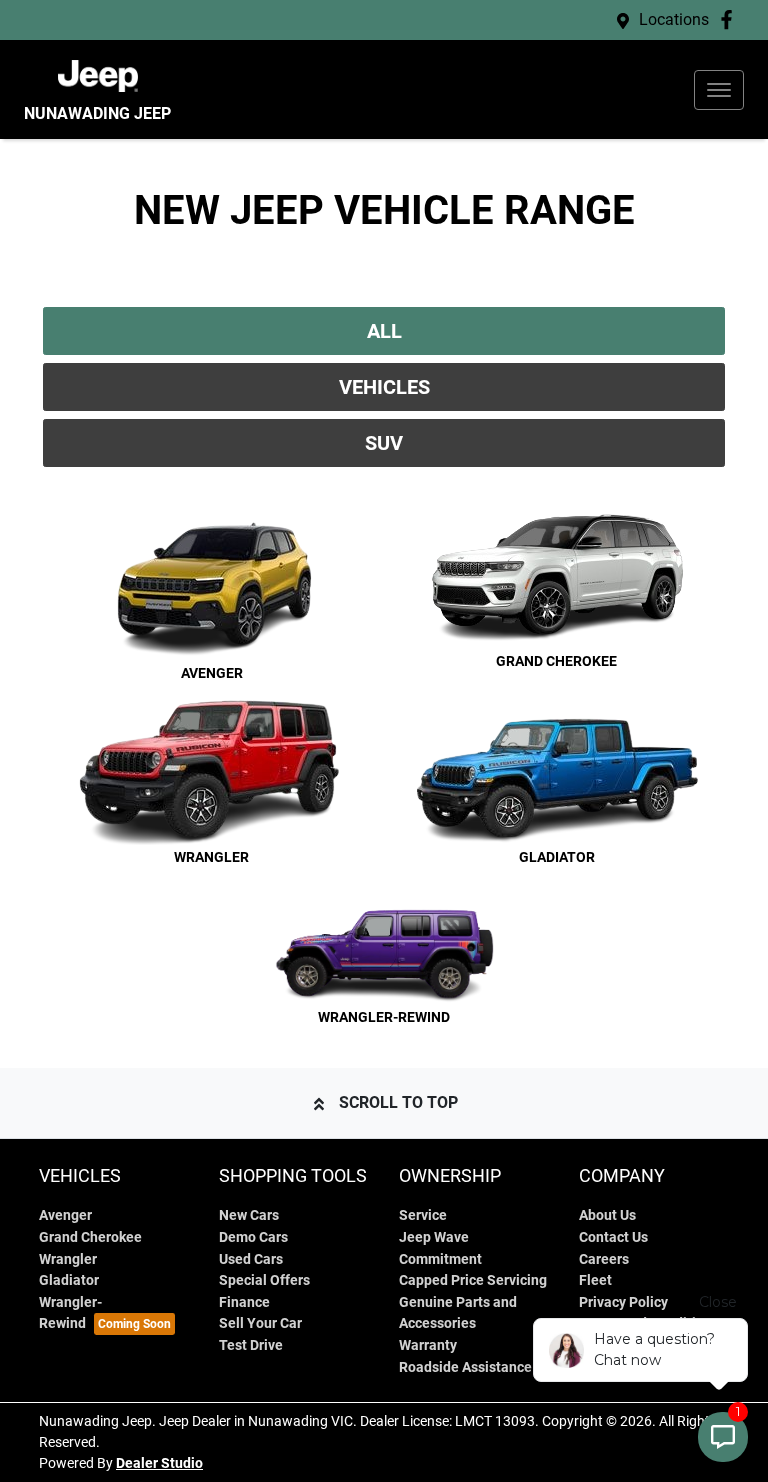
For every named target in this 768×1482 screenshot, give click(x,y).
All (384, 331)
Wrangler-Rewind (70, 1313)
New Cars (249, 1215)
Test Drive (251, 1345)
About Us (607, 1215)
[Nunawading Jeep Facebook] (730, 19)
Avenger (65, 1215)
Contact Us (613, 1237)
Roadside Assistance (465, 1367)
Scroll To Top (398, 1102)
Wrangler (68, 1259)
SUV (384, 443)
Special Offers (264, 1280)
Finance (244, 1302)
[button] (719, 90)
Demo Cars (253, 1237)
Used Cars (251, 1259)
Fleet (595, 1280)
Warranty (428, 1345)
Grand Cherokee (90, 1237)
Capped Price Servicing (473, 1280)
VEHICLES (384, 387)
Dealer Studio (159, 1463)
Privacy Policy (623, 1302)
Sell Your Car (260, 1323)
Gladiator (69, 1280)
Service (423, 1215)
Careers (604, 1259)
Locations (674, 19)
